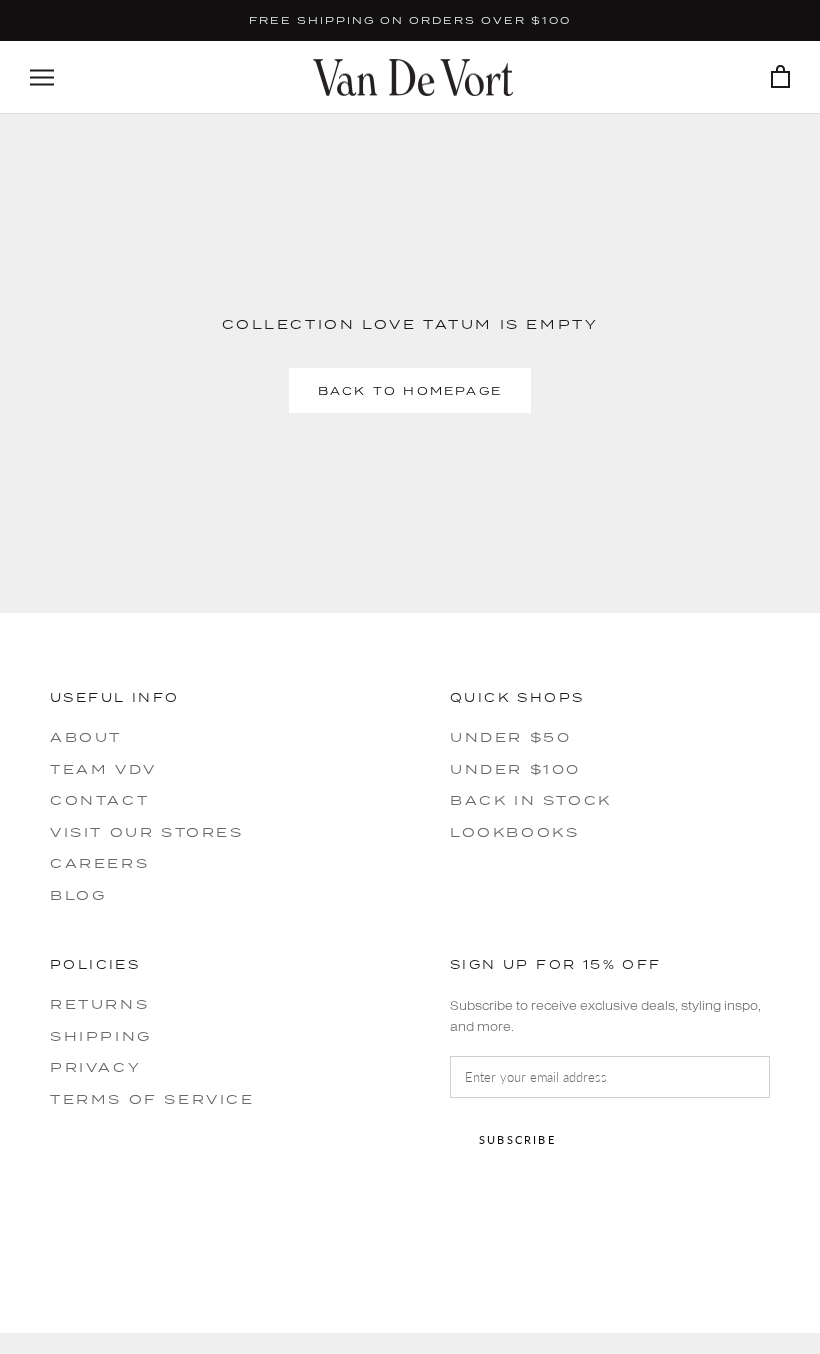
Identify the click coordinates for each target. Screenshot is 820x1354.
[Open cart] (780, 77)
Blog (78, 895)
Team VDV (103, 769)
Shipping (101, 1036)
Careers (99, 863)
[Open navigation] (42, 77)
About (86, 737)
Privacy (95, 1067)
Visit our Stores (147, 832)
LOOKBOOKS (514, 832)
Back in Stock (531, 800)
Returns (99, 1004)
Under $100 (515, 769)
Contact (99, 800)
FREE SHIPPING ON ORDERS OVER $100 (410, 20)
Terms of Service (152, 1099)
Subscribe (517, 1139)
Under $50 (510, 737)
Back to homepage (410, 390)
